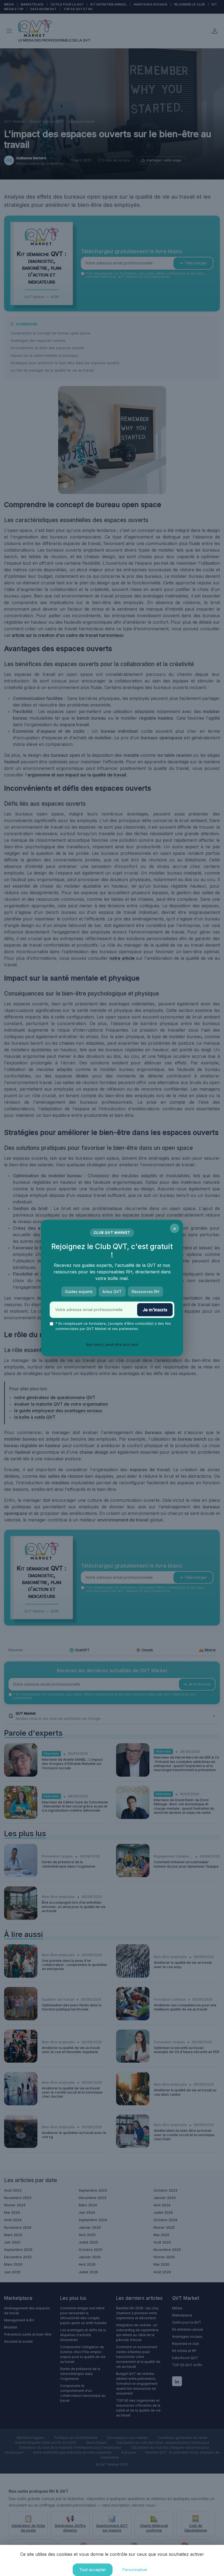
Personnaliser (135, 2570)
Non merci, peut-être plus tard (112, 1344)
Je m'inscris (155, 1310)
